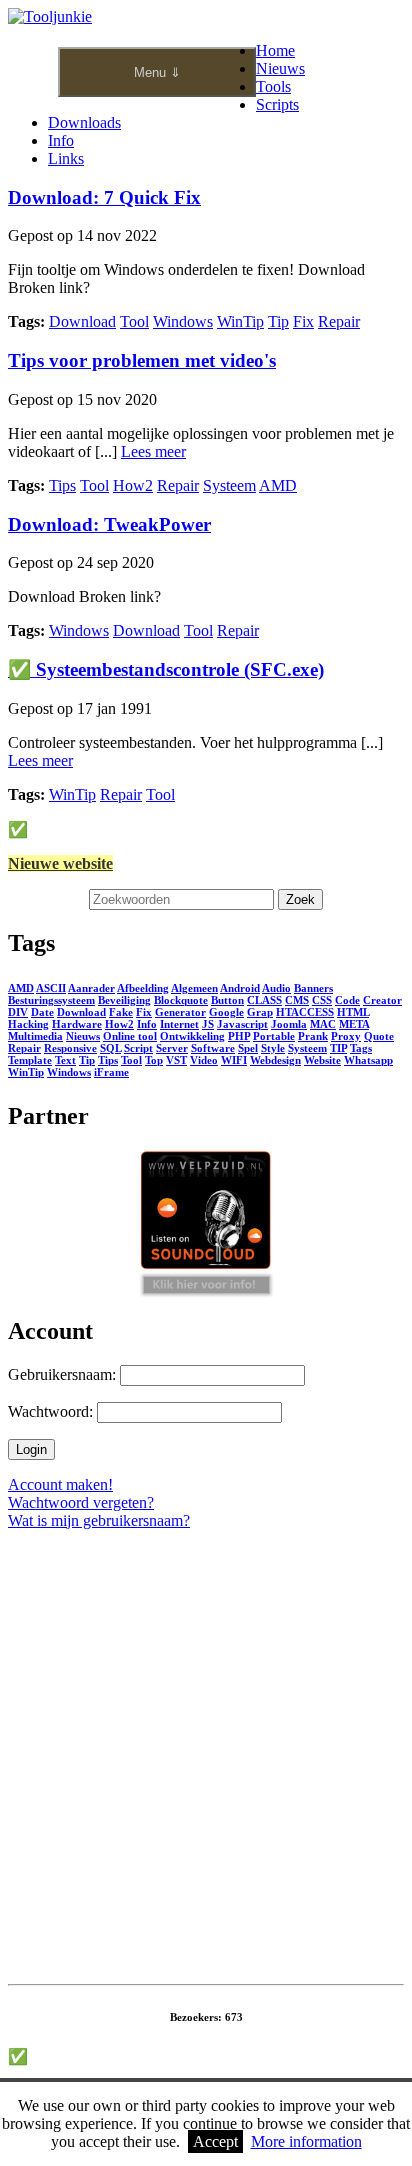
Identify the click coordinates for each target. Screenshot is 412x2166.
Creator (382, 1000)
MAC (323, 1024)
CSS (322, 1000)
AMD (278, 485)
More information (306, 2141)
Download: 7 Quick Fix (104, 197)
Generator (180, 1012)
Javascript (242, 1024)
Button (227, 1000)
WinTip (240, 321)
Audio (276, 988)
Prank (313, 1036)
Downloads (84, 122)
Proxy (346, 1036)
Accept (215, 2141)
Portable (274, 1036)
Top (154, 1060)
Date (42, 1012)
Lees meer (153, 451)
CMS (297, 1000)
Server (172, 1048)
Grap (260, 1012)
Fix (303, 321)
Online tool (130, 1036)
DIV (18, 1012)
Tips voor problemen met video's (142, 360)
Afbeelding (143, 988)
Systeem (229, 485)
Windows (183, 321)
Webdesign (275, 1060)
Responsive (70, 1048)
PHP (239, 1036)
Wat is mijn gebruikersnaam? (99, 1520)
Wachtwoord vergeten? (81, 1502)
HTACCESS (305, 1012)
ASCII (51, 988)
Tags (361, 1048)
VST (176, 1060)
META (354, 1024)
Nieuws (280, 68)
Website (322, 1060)
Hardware (77, 1024)
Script (138, 1048)
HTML (353, 1012)
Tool (134, 321)
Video (204, 1060)
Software (213, 1048)
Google (226, 1012)
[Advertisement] (206, 1770)
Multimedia (35, 1036)
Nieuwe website (60, 863)
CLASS (264, 1000)
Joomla (289, 1024)
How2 (133, 485)
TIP (338, 1048)
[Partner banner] (206, 1288)
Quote (379, 1036)
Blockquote (181, 1000)
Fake (121, 1012)
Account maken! (60, 1484)
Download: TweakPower (109, 524)
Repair (339, 321)
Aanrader (91, 988)
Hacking (28, 1024)
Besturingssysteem (51, 1000)
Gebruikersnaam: (62, 1374)
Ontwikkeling (192, 1036)
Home (275, 50)
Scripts (277, 104)
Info (61, 140)
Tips (62, 485)
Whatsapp (368, 1060)
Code (347, 1000)
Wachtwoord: (50, 1411)
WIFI (234, 1060)
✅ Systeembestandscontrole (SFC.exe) (166, 669)
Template (30, 1060)
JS (208, 1024)
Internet (179, 1024)
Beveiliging (124, 1000)
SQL (110, 1048)
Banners (313, 988)
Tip (278, 321)
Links (66, 158)
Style (273, 1048)
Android (240, 988)
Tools (273, 86)
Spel (248, 1048)
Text (65, 1060)
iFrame (111, 1072)
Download (82, 321)
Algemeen (194, 988)
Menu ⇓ (157, 72)
